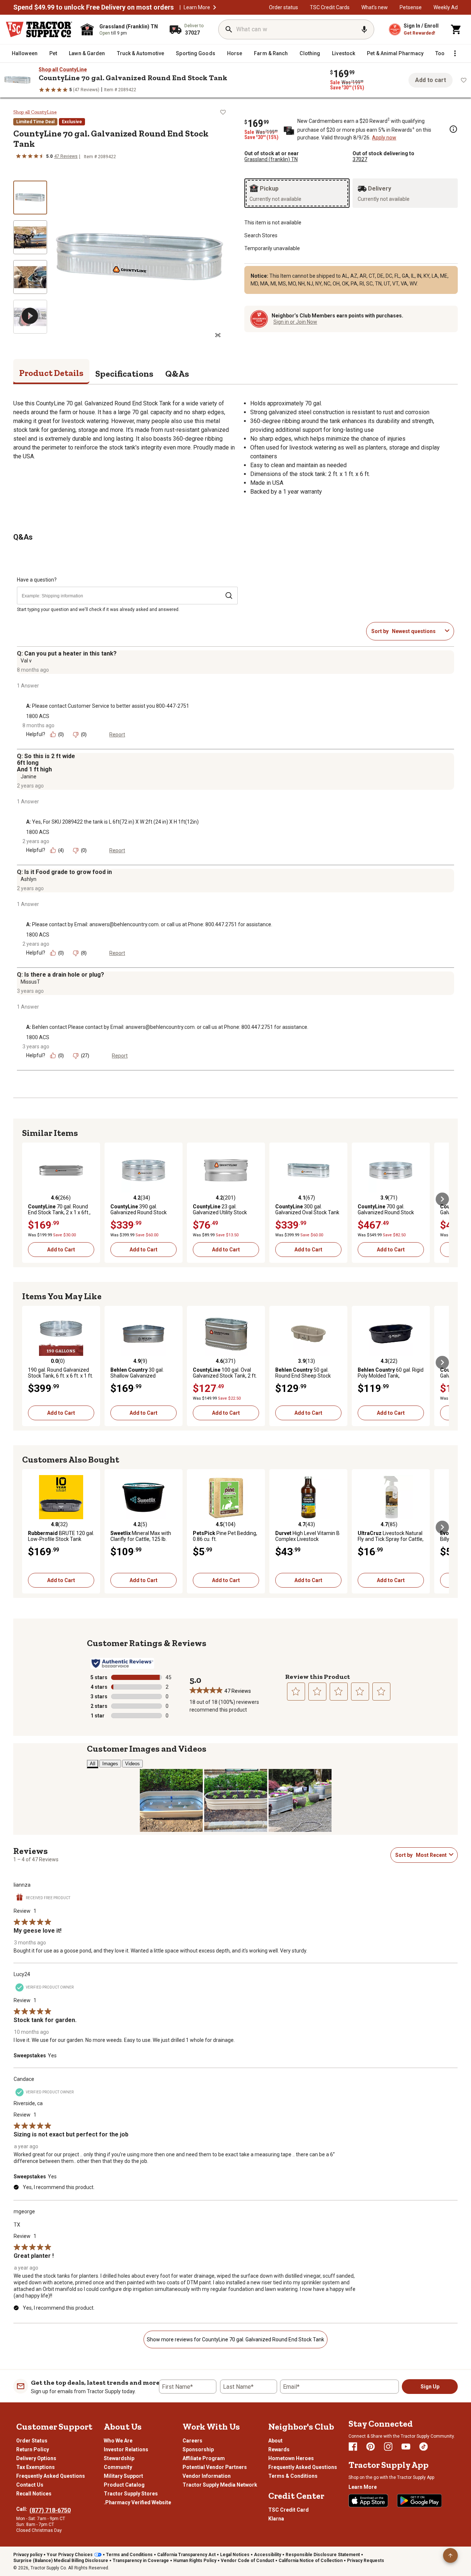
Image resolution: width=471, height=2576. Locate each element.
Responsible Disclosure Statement (323, 2555)
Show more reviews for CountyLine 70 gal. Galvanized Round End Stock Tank (235, 2339)
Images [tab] (110, 1764)
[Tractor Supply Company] (39, 29)
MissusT (30, 982)
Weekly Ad (446, 7)
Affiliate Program (204, 2458)
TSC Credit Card (288, 2510)
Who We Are (118, 2441)
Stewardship (119, 2458)
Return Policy (33, 2449)
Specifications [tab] (124, 374)
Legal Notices (235, 2555)
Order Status (32, 2441)
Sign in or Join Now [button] (295, 322)
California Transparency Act (186, 2555)
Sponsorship (198, 2449)
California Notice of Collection (311, 2561)
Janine (29, 777)
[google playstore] (419, 2501)
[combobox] (417, 631)
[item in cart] (456, 29)
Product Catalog (124, 2485)
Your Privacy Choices (70, 2555)
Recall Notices (34, 2494)
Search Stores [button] (261, 235)
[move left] (29, 1199)
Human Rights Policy (195, 2561)
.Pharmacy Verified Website (137, 2502)
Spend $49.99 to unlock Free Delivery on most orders (93, 7)
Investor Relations (126, 2449)
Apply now (384, 138)
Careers (192, 2441)
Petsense (411, 7)
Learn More (197, 7)
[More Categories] (455, 53)
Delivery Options (36, 2458)
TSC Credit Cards (330, 7)
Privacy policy (28, 2555)
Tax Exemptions (36, 2467)
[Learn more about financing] (453, 129)
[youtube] (406, 2447)
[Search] (229, 29)
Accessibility (268, 2555)
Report (117, 735)
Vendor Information (207, 2476)
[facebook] (353, 2447)
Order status (284, 7)
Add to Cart (61, 1250)
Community (118, 2467)
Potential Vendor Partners (215, 2467)
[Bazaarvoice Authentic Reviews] (122, 1663)
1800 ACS (38, 716)
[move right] (442, 1199)
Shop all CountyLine (63, 70)
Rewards (279, 2449)
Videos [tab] (132, 1764)
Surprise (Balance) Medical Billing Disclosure (61, 2561)
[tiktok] (424, 2447)
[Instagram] (388, 2447)
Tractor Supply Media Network (220, 2485)
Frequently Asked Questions (51, 2476)
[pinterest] (371, 2447)
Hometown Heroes (291, 2458)
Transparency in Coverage (141, 2561)
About (275, 2441)
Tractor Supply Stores (131, 2494)
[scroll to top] (450, 2555)
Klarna (276, 2519)
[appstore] (368, 2501)
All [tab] (93, 1764)
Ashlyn (29, 879)
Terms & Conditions (293, 2476)
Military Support (123, 2476)
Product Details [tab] (51, 373)
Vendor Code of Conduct (247, 2561)
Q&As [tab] (177, 374)
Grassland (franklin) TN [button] (271, 159)
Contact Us (30, 2485)
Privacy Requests (366, 2561)
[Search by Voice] (364, 29)
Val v (26, 661)
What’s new (375, 7)
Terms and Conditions (129, 2555)
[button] (215, 7)
